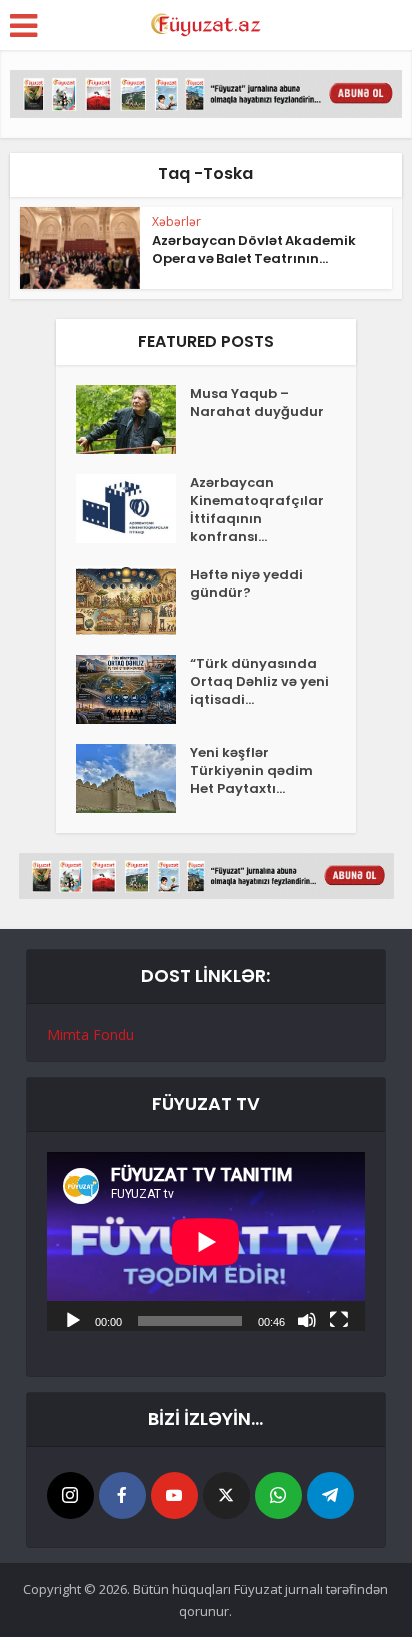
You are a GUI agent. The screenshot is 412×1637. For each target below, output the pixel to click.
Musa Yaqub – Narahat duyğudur (257, 403)
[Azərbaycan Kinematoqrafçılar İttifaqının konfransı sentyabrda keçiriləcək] (133, 508)
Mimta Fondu (90, 1034)
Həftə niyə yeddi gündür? (246, 584)
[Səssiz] (307, 1319)
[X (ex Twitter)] (226, 1495)
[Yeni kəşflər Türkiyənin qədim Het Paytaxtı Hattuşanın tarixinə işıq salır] (133, 778)
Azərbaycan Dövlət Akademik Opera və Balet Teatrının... (254, 249)
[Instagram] (70, 1495)
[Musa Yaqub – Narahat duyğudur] (133, 419)
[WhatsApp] (278, 1495)
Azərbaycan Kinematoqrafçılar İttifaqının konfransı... (257, 510)
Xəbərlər (176, 221)
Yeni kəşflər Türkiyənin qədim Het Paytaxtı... (251, 771)
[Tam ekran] (339, 1319)
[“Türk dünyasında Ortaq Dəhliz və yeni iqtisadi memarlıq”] (133, 689)
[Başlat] (73, 1319)
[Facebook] (122, 1495)
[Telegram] (330, 1495)
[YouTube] (174, 1495)
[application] (206, 1241)
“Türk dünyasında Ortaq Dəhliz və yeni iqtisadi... (259, 682)
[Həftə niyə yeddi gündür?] (133, 600)
